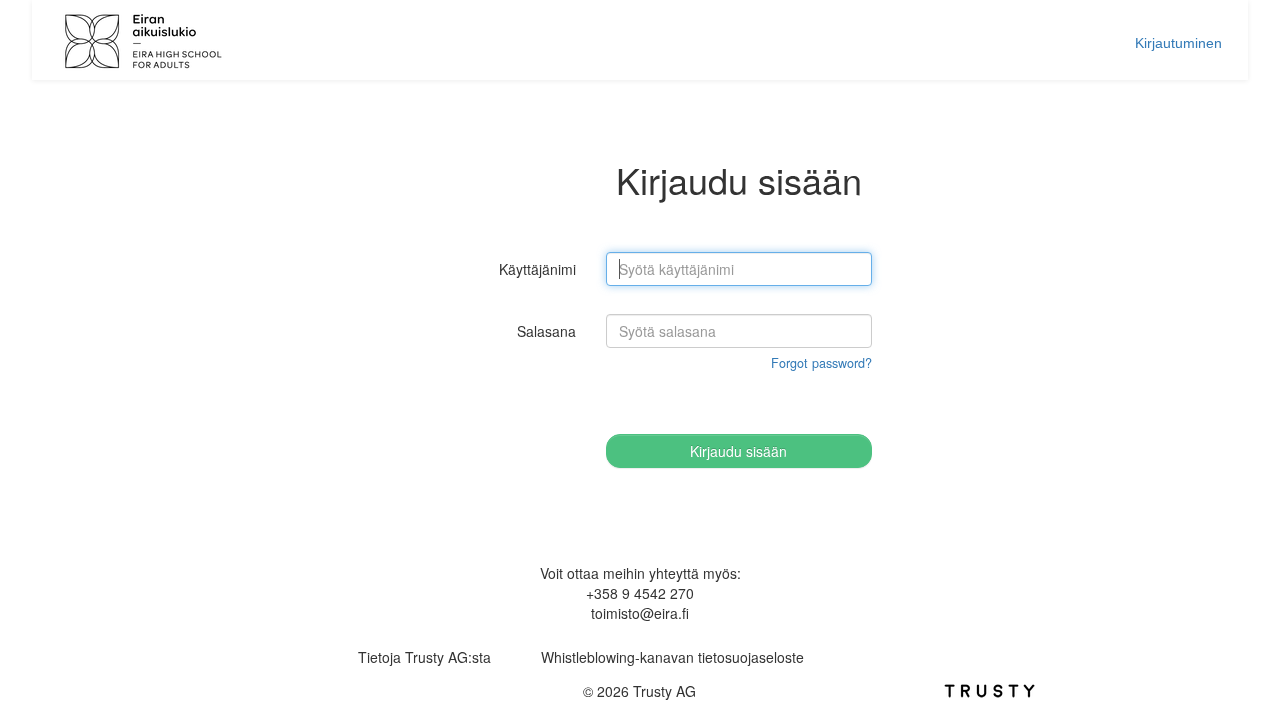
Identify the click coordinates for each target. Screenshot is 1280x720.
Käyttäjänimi (537, 269)
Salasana (546, 331)
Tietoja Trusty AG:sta (424, 657)
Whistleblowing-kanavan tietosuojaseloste (672, 657)
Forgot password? (821, 363)
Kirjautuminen (1178, 43)
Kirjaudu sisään (738, 451)
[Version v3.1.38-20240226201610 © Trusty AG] (989, 688)
